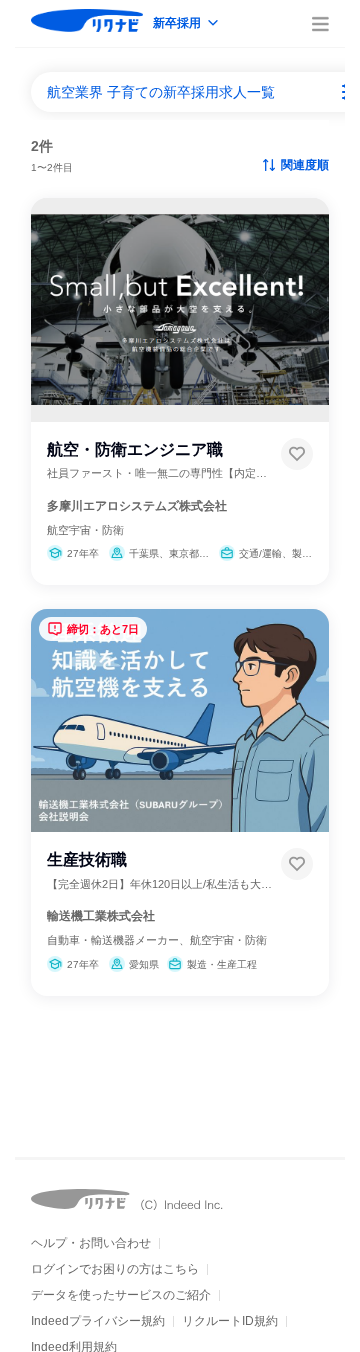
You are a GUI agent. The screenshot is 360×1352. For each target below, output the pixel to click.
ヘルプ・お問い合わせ (91, 1243)
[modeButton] (187, 24)
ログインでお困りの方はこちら (115, 1269)
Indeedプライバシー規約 (98, 1321)
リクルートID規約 (230, 1321)
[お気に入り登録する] (297, 454)
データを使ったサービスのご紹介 (121, 1295)
